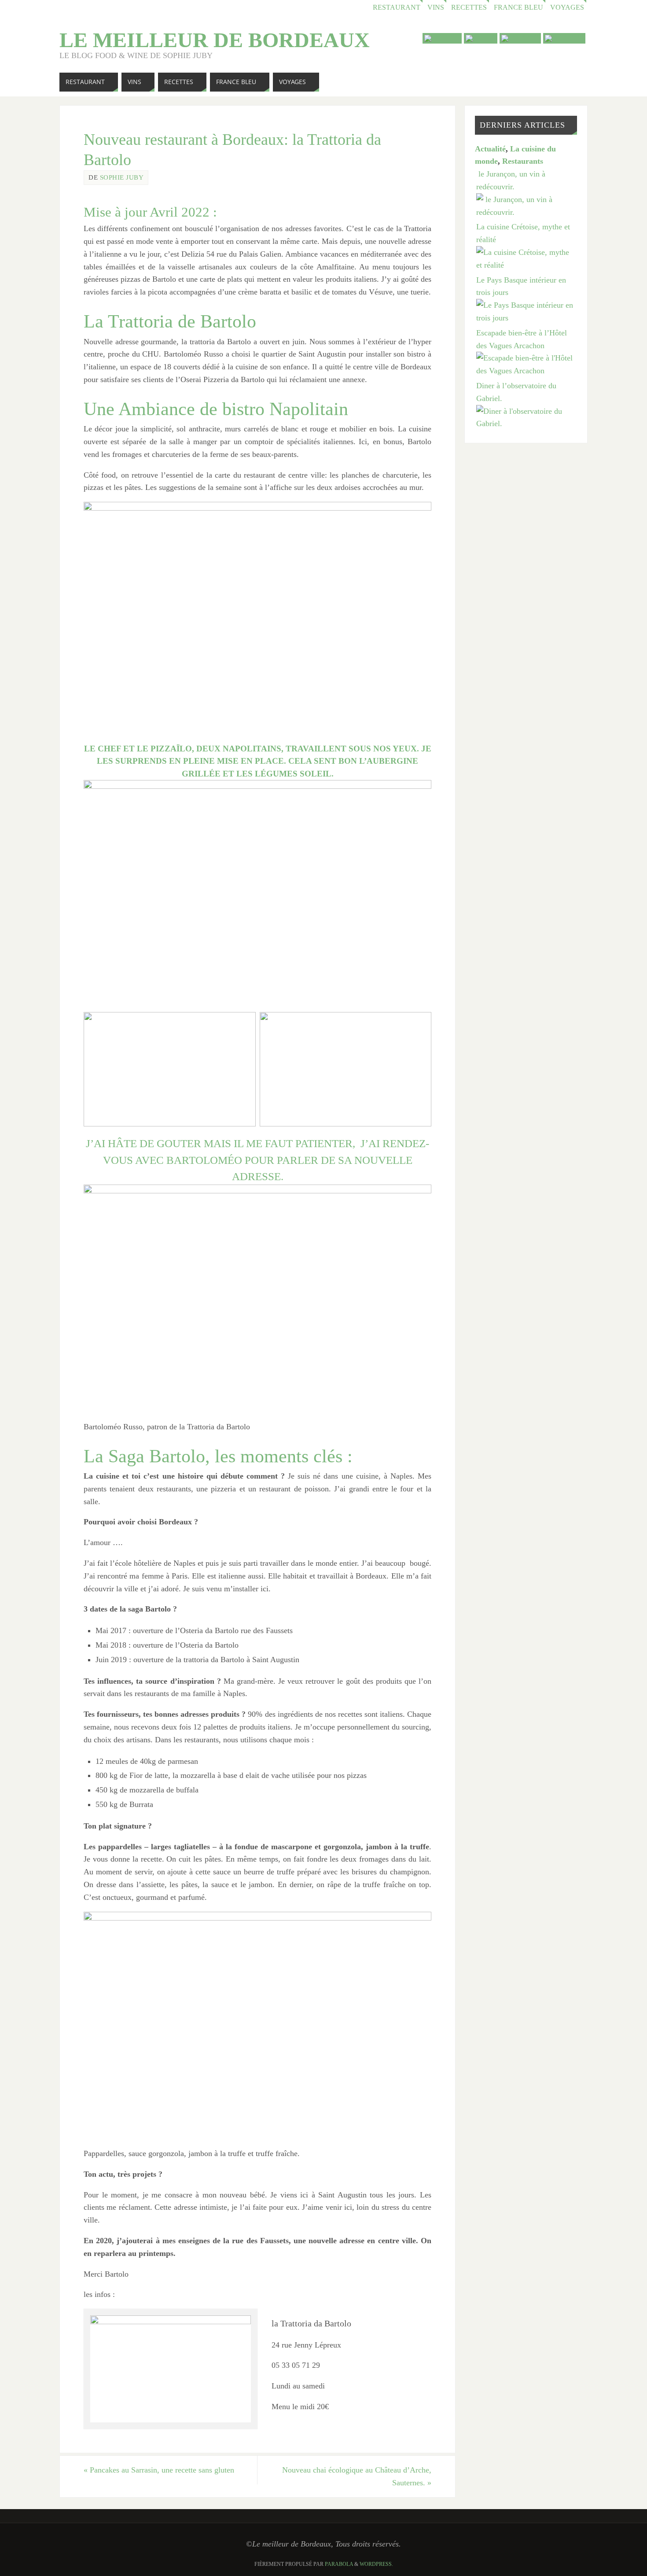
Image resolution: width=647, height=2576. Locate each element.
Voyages (567, 7)
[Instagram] (564, 38)
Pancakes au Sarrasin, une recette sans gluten (159, 2470)
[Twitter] (481, 38)
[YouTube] (442, 38)
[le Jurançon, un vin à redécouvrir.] (526, 212)
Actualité (490, 149)
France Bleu (518, 7)
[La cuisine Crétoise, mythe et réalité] (526, 265)
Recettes (469, 7)
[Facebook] (520, 38)
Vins (436, 7)
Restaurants (523, 161)
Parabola (339, 2564)
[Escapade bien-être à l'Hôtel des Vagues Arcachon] (526, 371)
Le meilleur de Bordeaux (215, 40)
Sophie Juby (122, 177)
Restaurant (397, 7)
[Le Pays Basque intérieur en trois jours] (526, 318)
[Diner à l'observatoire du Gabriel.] (526, 423)
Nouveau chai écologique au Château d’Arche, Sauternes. (357, 2476)
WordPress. (376, 2564)
